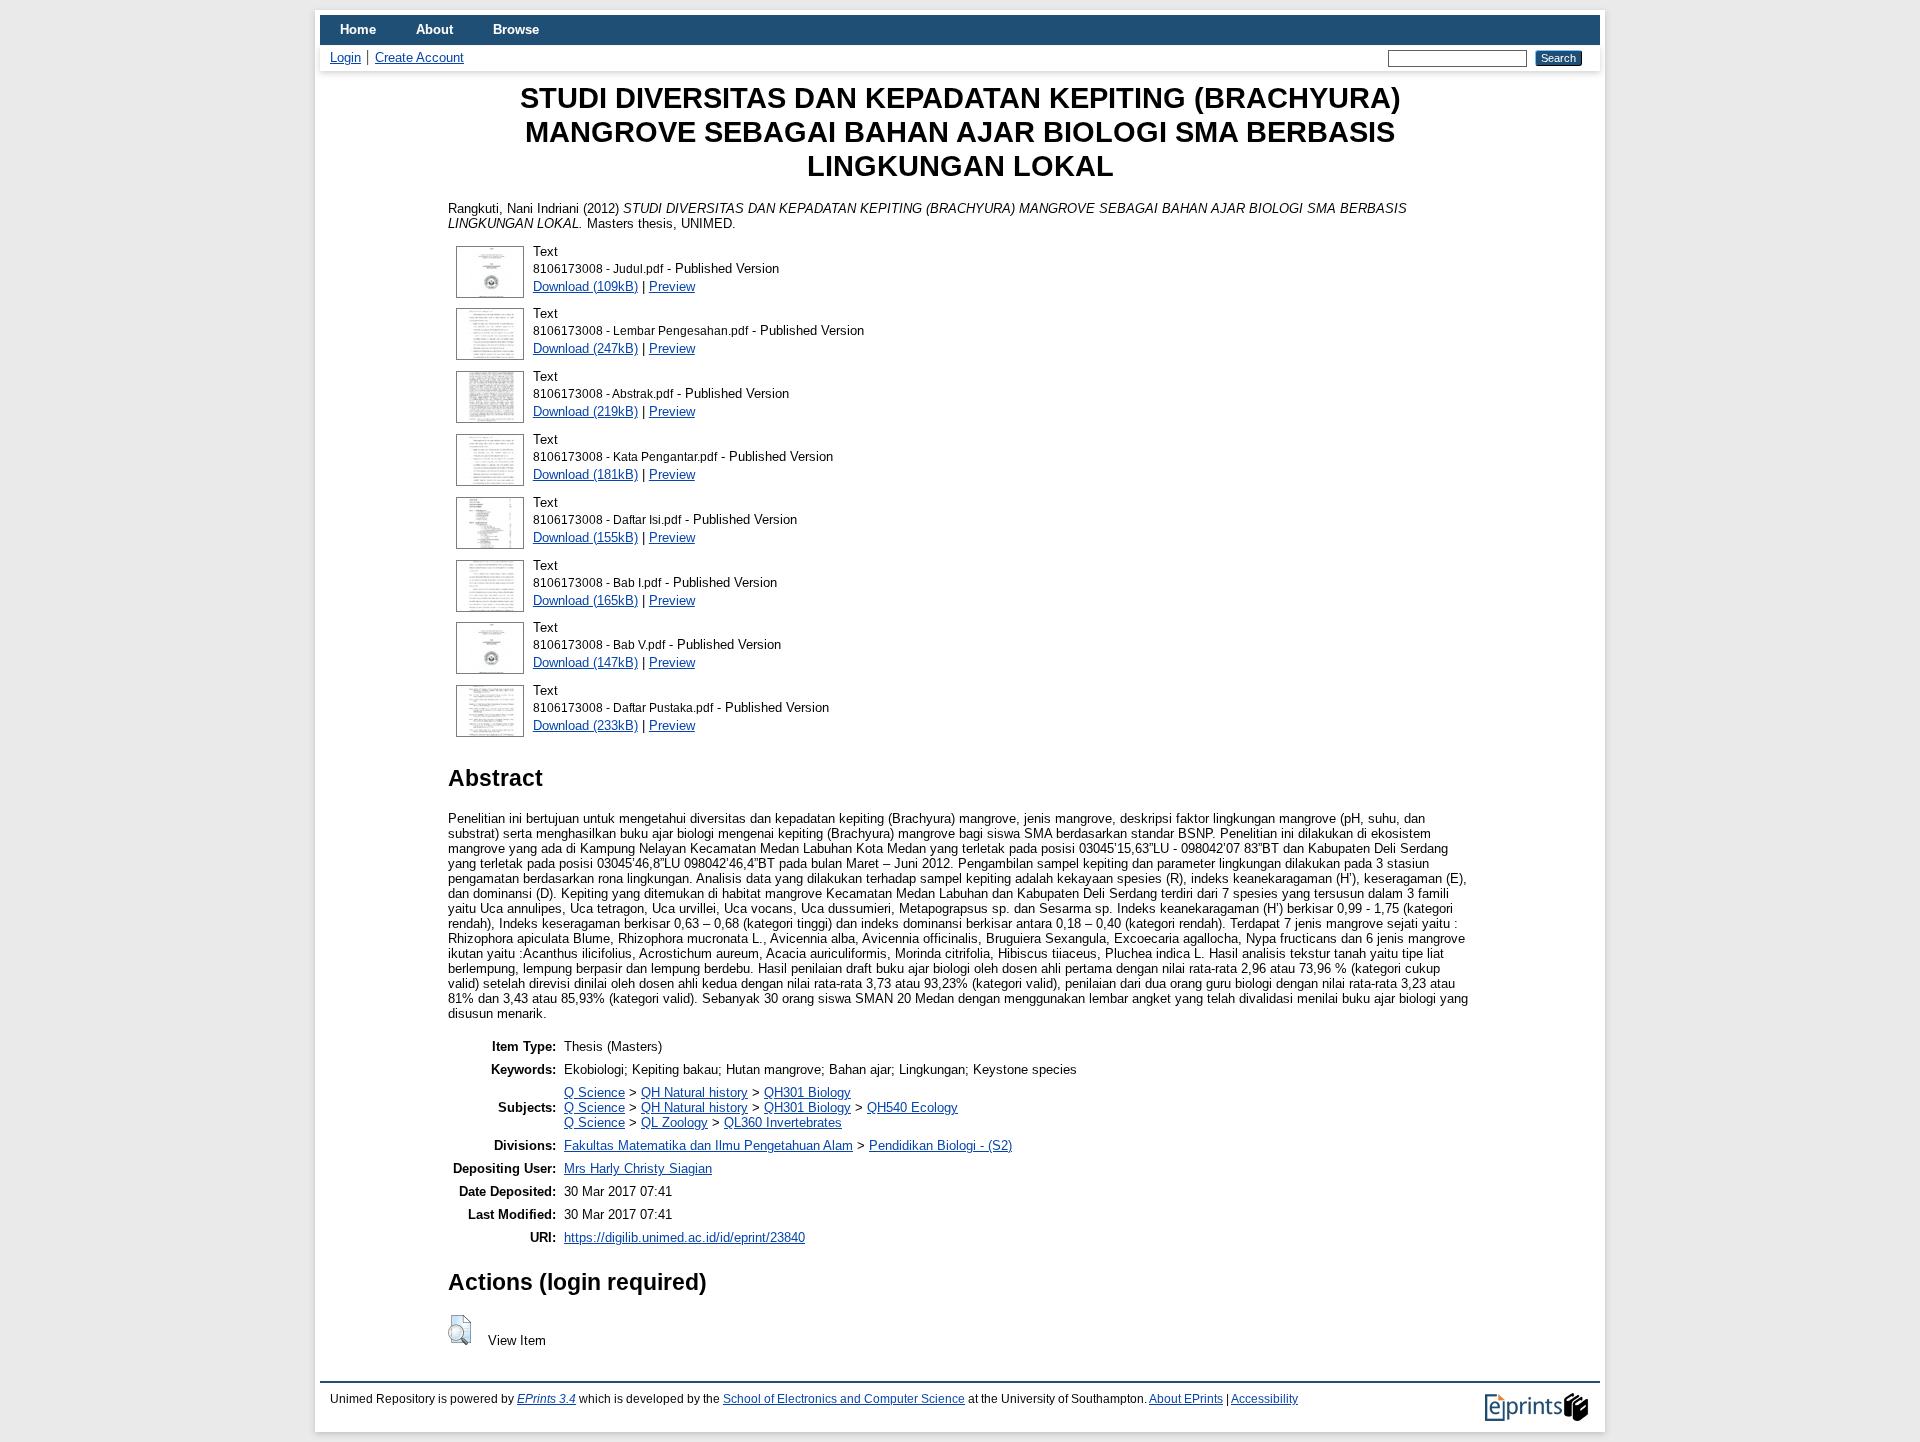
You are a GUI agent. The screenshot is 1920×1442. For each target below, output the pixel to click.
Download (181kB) (585, 474)
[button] (459, 1330)
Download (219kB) (585, 411)
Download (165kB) (585, 600)
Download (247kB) (585, 348)
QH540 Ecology (912, 1107)
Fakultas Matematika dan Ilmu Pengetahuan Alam (708, 1145)
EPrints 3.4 (546, 1399)
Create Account (419, 57)
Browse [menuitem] (516, 29)
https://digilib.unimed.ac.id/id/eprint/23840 (684, 1237)
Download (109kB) (585, 286)
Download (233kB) (585, 725)
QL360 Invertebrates (783, 1122)
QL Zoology (674, 1122)
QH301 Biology (807, 1092)
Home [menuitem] (358, 29)
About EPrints (1186, 1399)
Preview (672, 286)
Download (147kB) (585, 662)
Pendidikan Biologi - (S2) (940, 1145)
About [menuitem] (434, 29)
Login (345, 57)
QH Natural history (694, 1092)
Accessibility (1264, 1399)
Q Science (594, 1092)
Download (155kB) (585, 537)
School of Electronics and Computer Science (844, 1399)
